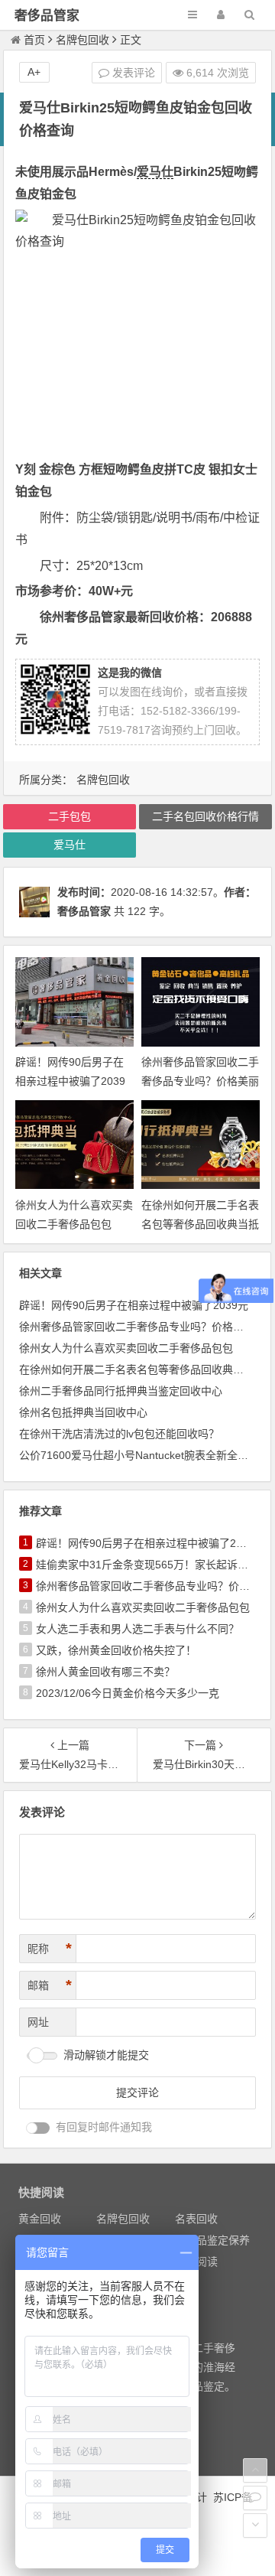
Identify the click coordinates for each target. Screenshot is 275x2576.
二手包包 (70, 816)
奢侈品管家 (47, 16)
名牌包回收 (82, 40)
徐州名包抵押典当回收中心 (83, 1412)
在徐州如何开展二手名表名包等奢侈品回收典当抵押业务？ (200, 1224)
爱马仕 (155, 172)
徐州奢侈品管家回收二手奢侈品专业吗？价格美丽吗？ (200, 1081)
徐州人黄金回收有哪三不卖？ (105, 1672)
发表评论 (132, 73)
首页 (34, 40)
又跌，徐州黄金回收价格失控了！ (116, 1650)
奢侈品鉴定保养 (212, 2240)
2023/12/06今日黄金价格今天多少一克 (128, 1693)
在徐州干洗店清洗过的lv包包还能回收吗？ (119, 1434)
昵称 (50, 1949)
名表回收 (196, 2219)
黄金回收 (40, 2219)
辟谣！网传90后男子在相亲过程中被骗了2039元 (70, 1081)
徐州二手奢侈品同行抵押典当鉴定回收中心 (121, 1391)
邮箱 (50, 1985)
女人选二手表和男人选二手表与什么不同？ (137, 1629)
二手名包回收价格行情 (205, 816)
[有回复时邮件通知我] (38, 2128)
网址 (38, 2022)
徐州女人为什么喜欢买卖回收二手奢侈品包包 (126, 1348)
